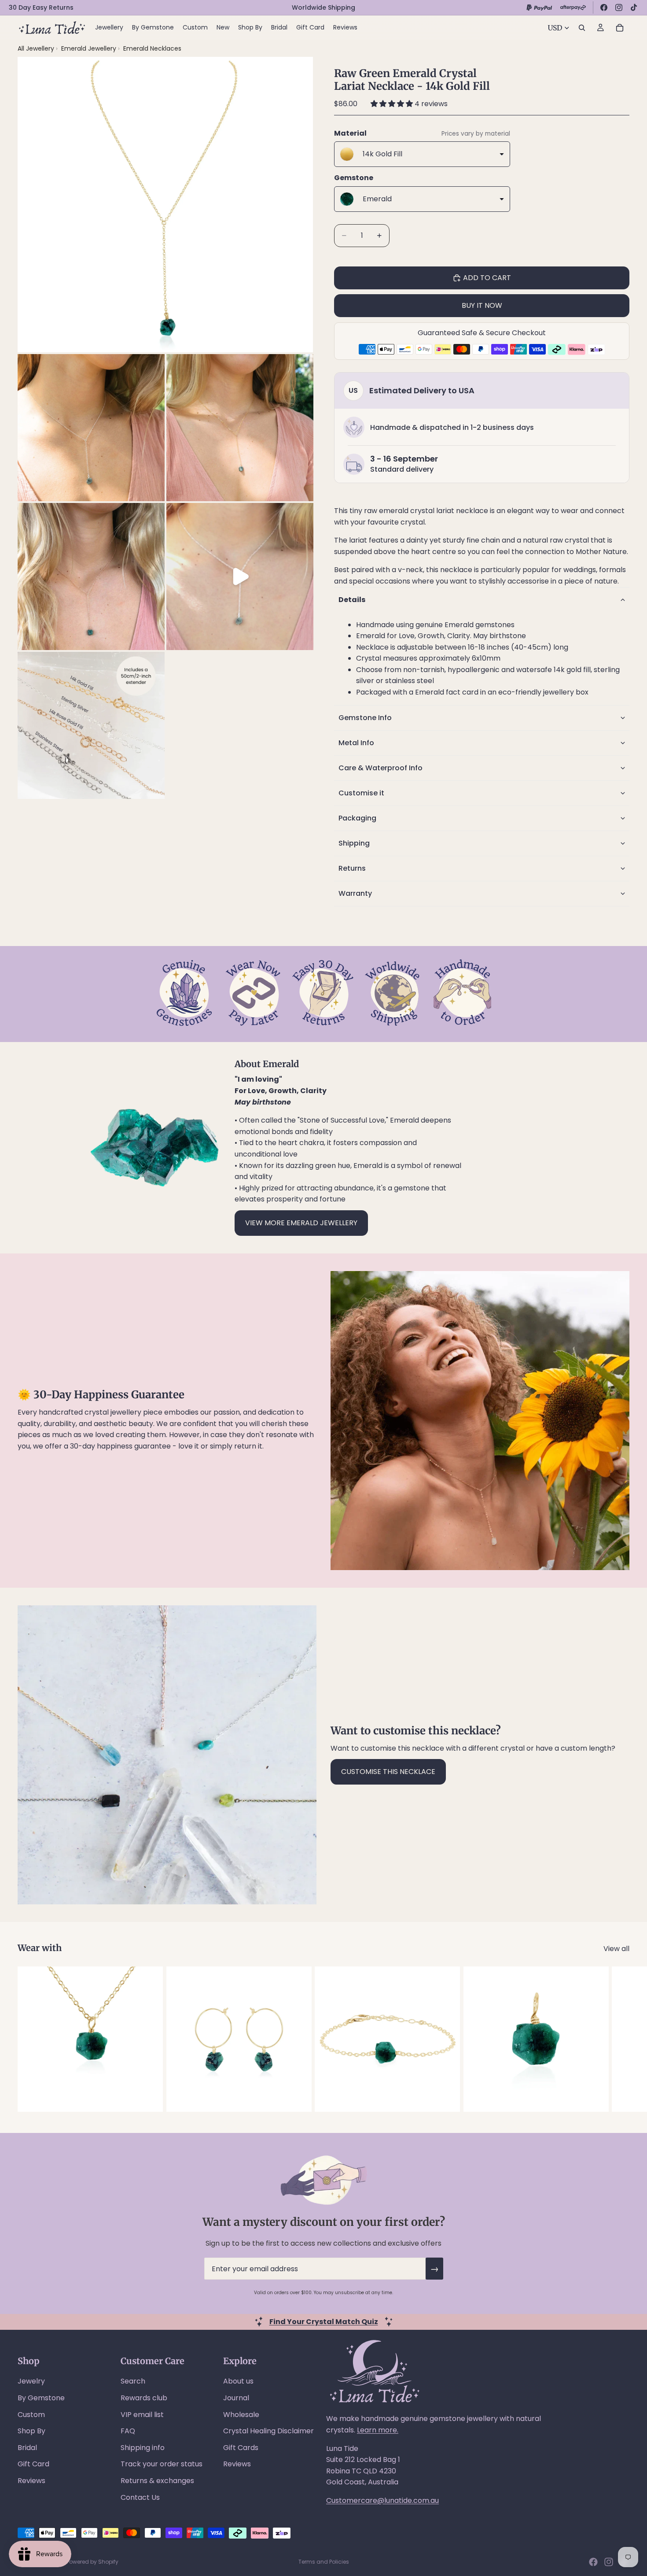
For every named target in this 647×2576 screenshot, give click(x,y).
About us (238, 2381)
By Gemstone (41, 2398)
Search (133, 2381)
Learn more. (378, 2430)
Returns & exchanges (157, 2481)
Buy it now (482, 305)
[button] (393, 104)
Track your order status (162, 2464)
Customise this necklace (388, 1772)
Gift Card (33, 2464)
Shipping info (143, 2448)
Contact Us (140, 2497)
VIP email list (142, 2415)
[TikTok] (634, 7)
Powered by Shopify (92, 2562)
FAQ (128, 2431)
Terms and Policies (324, 2562)
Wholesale (241, 2415)
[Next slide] (620, 2039)
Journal (236, 2398)
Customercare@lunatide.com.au (382, 2500)
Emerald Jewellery (90, 48)
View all (616, 1949)
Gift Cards (241, 2448)
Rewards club (144, 2398)
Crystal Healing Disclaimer (268, 2431)
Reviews (31, 2481)
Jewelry (31, 2381)
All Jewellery (36, 48)
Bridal (27, 2448)
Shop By (31, 2431)
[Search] (582, 28)
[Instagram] (619, 7)
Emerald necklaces (152, 48)
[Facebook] (604, 7)
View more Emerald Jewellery (301, 1223)
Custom (31, 2415)
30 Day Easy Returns (41, 7)
